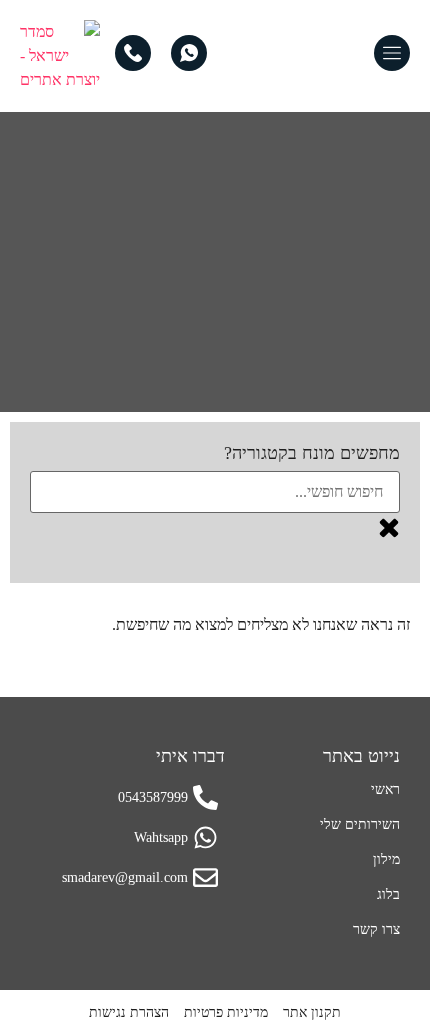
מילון (386, 859)
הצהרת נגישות (129, 1012)
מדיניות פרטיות (226, 1012)
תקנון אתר (312, 1012)
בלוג (388, 894)
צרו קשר (376, 929)
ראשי (385, 789)
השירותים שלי (360, 824)
